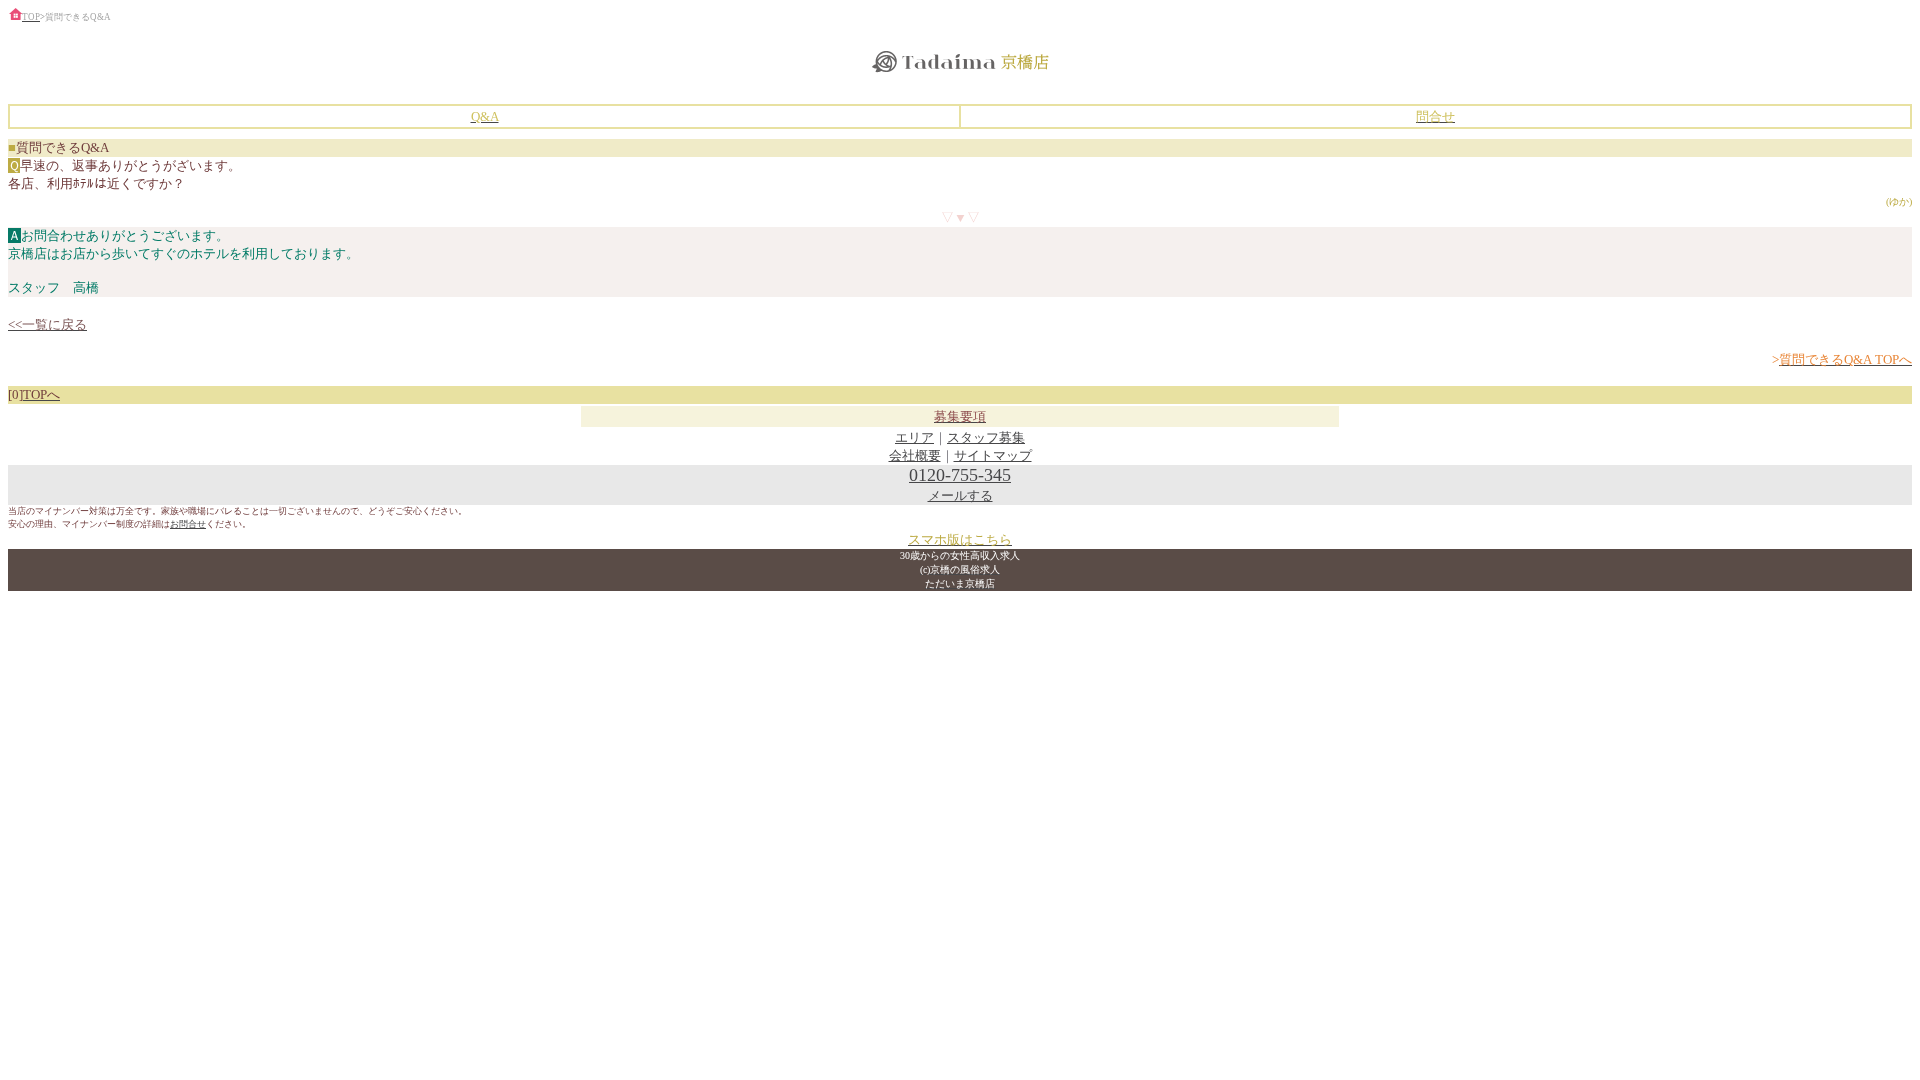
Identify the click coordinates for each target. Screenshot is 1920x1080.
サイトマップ (993, 455)
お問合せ (188, 524)
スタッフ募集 (986, 437)
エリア (914, 437)
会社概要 (915, 455)
